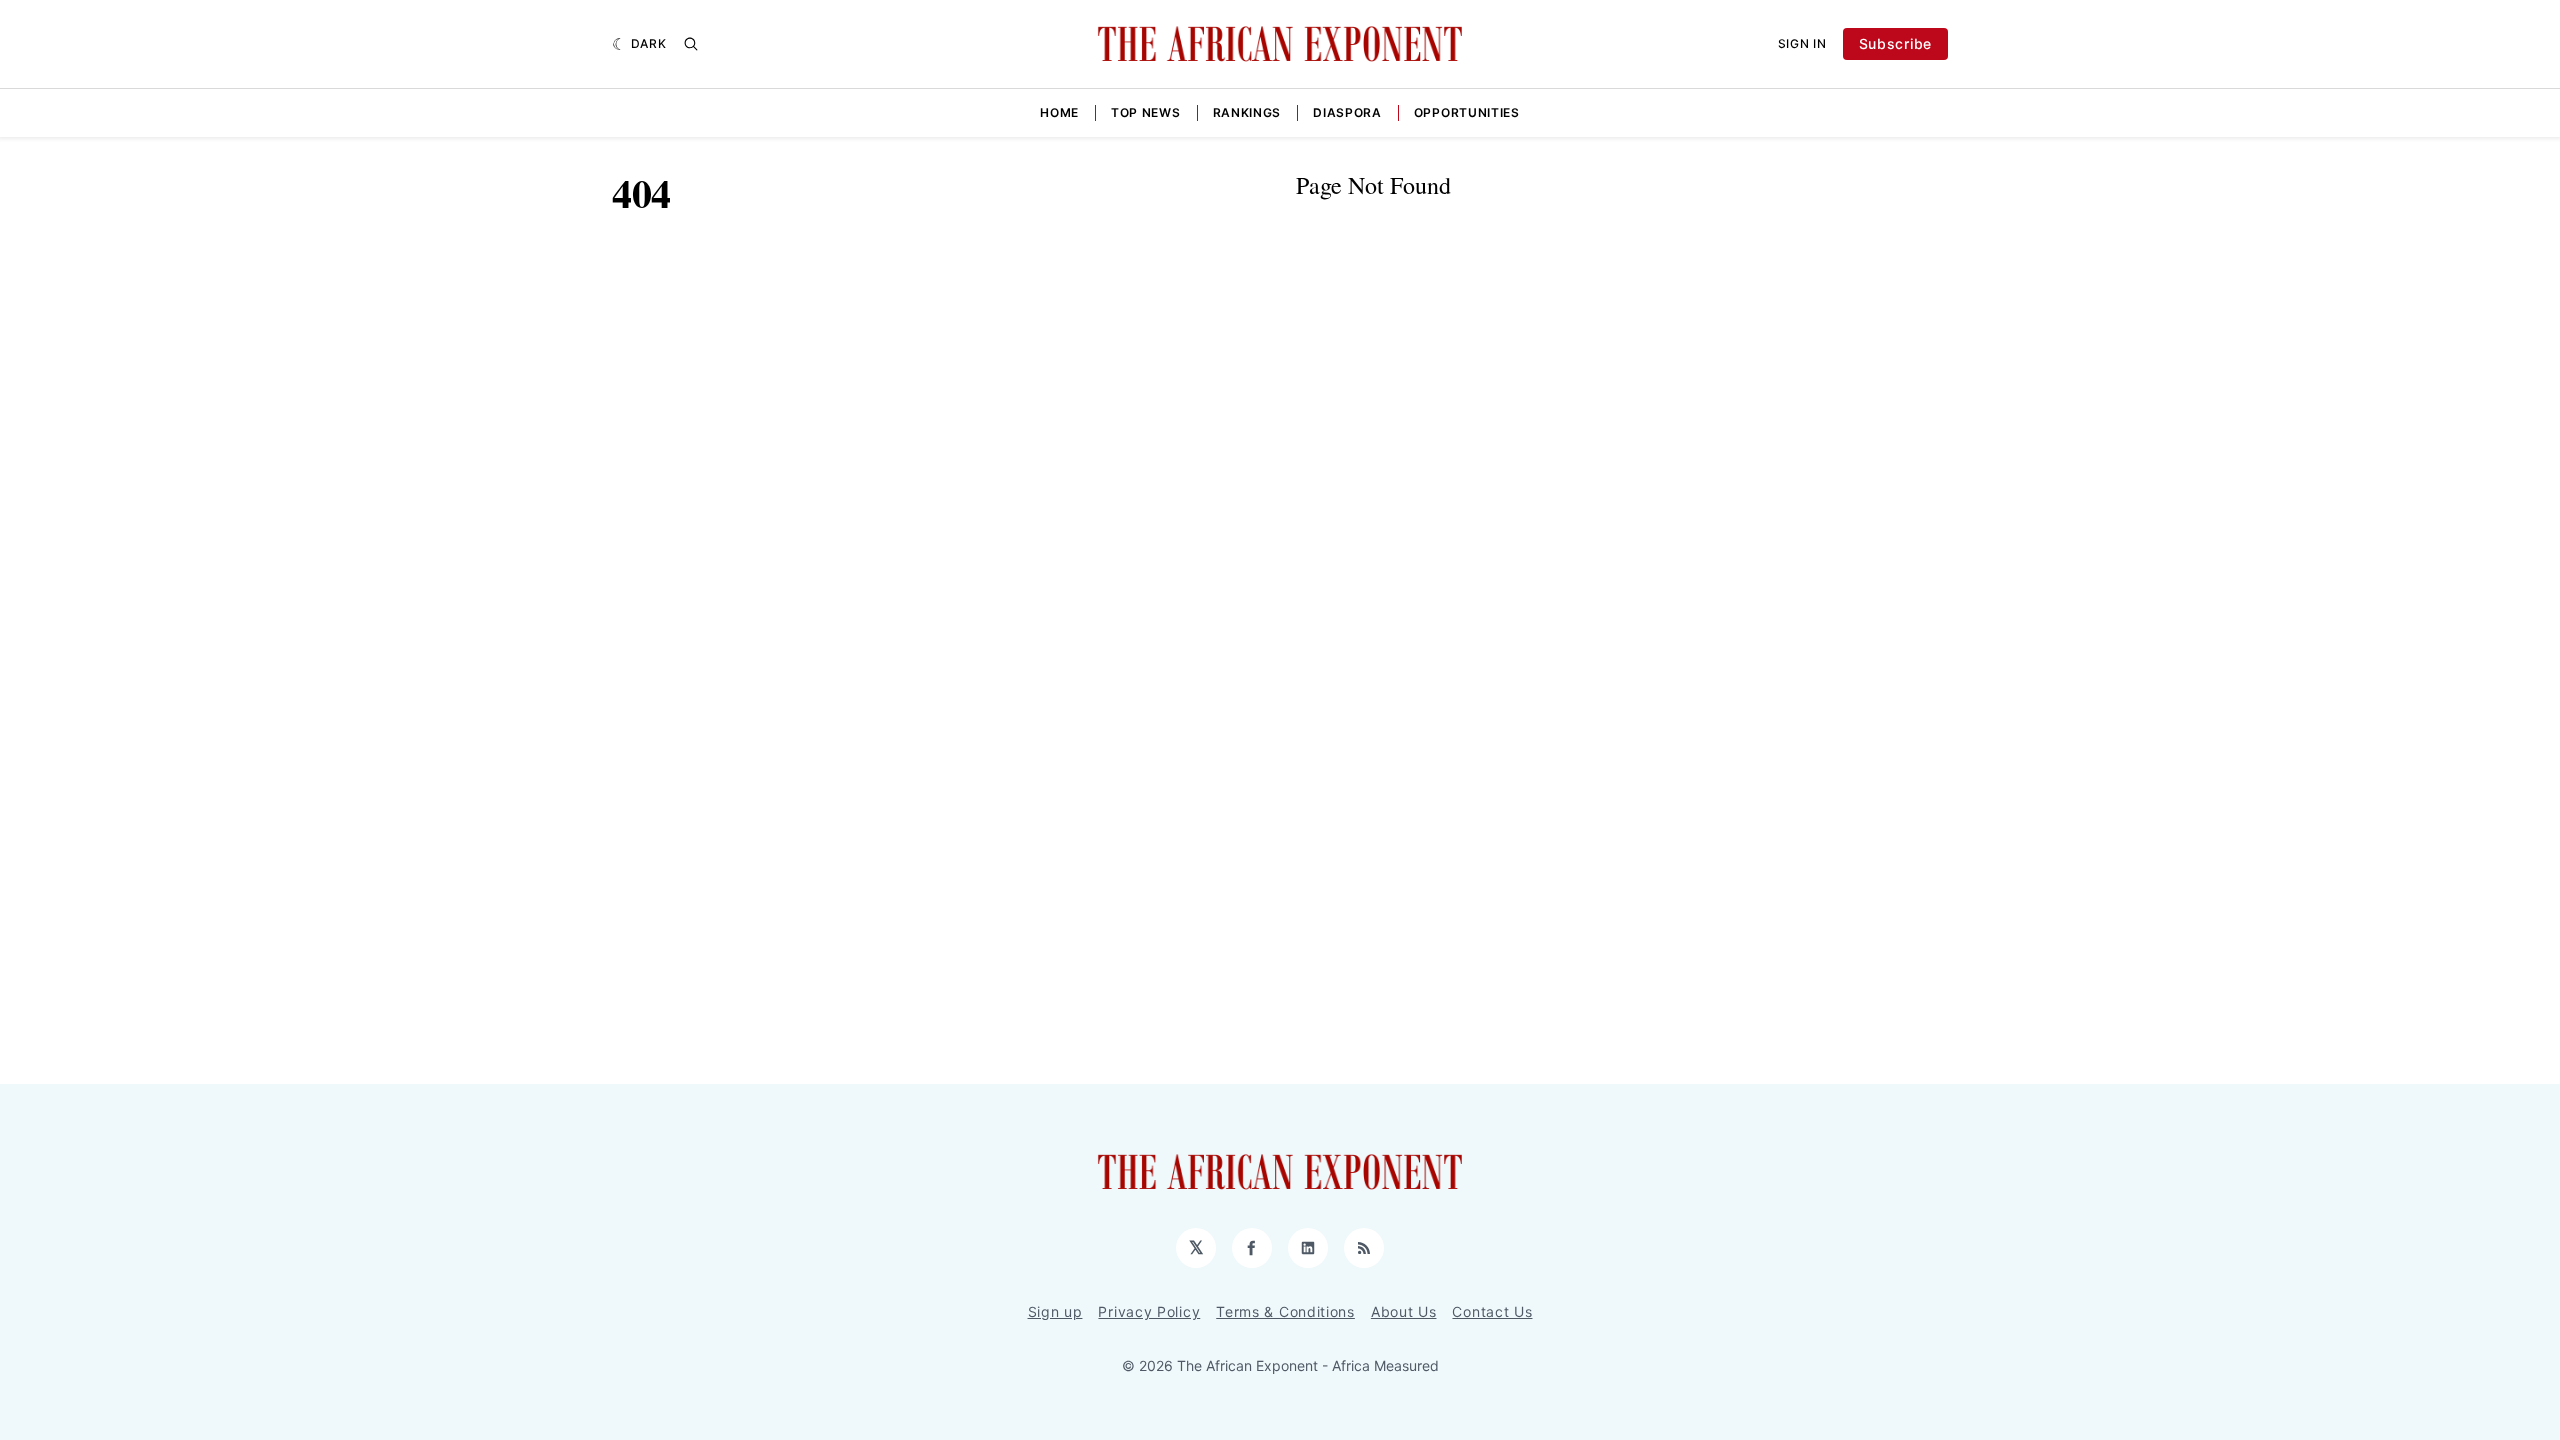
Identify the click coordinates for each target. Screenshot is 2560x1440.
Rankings (1247, 112)
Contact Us (1492, 1311)
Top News (1146, 112)
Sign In (1802, 43)
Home (1059, 112)
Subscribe (1895, 43)
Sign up (1055, 1311)
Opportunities (1467, 112)
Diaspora (1347, 112)
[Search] (691, 44)
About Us (1404, 1311)
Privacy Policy (1149, 1311)
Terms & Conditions (1285, 1311)
